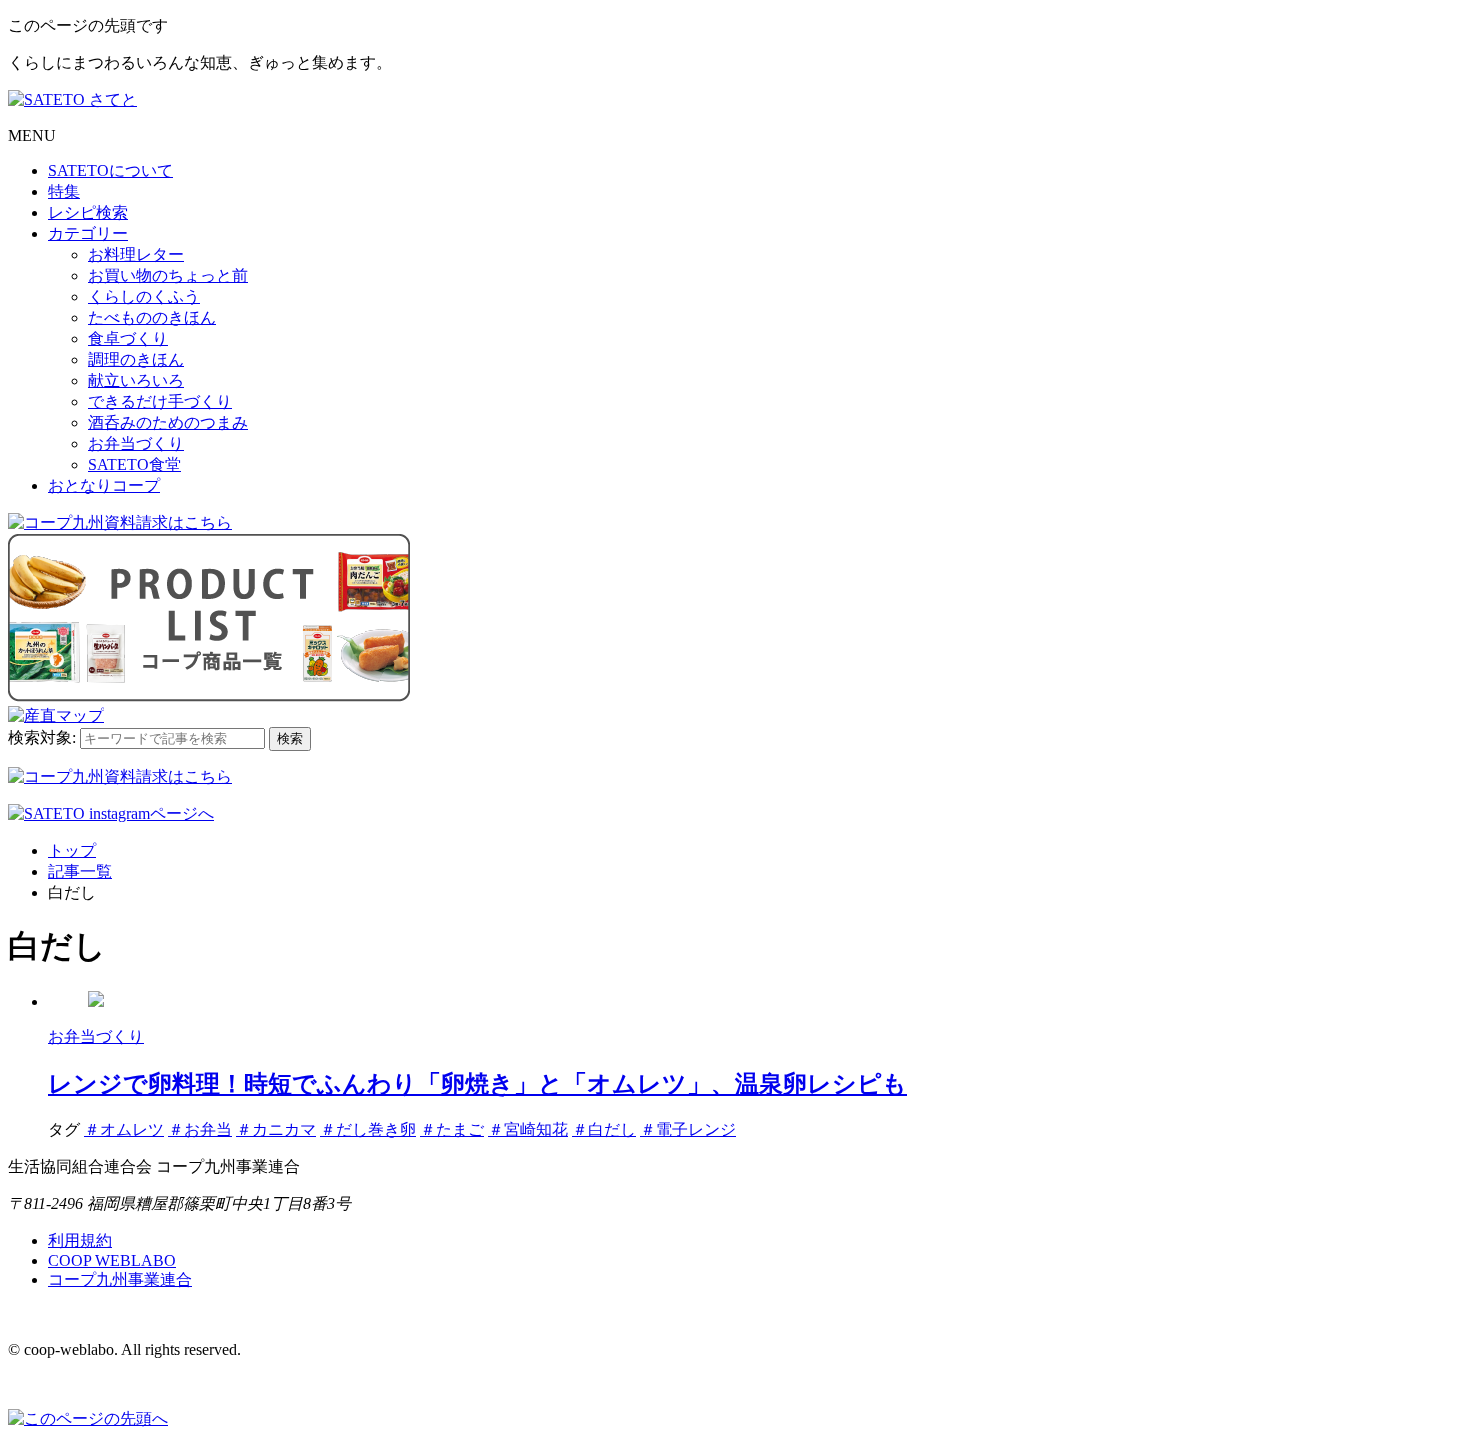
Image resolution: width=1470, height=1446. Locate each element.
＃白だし (604, 1129)
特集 (64, 191)
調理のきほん (136, 359)
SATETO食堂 (134, 464)
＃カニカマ (276, 1129)
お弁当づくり (136, 443)
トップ (72, 850)
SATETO (110, 170)
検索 (290, 738)
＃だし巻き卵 (368, 1129)
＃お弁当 (200, 1129)
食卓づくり (128, 338)
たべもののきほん (152, 317)
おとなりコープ (104, 485)
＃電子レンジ (688, 1129)
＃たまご (452, 1129)
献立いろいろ (136, 380)
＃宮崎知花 (528, 1129)
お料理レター (136, 254)
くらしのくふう (144, 296)
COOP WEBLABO (112, 1260)
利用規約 (80, 1240)
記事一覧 (80, 871)
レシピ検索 (88, 212)
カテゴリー (88, 233)
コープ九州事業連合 (120, 1279)
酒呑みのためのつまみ (168, 422)
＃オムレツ (124, 1129)
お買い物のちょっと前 (168, 275)
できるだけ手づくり (160, 401)
